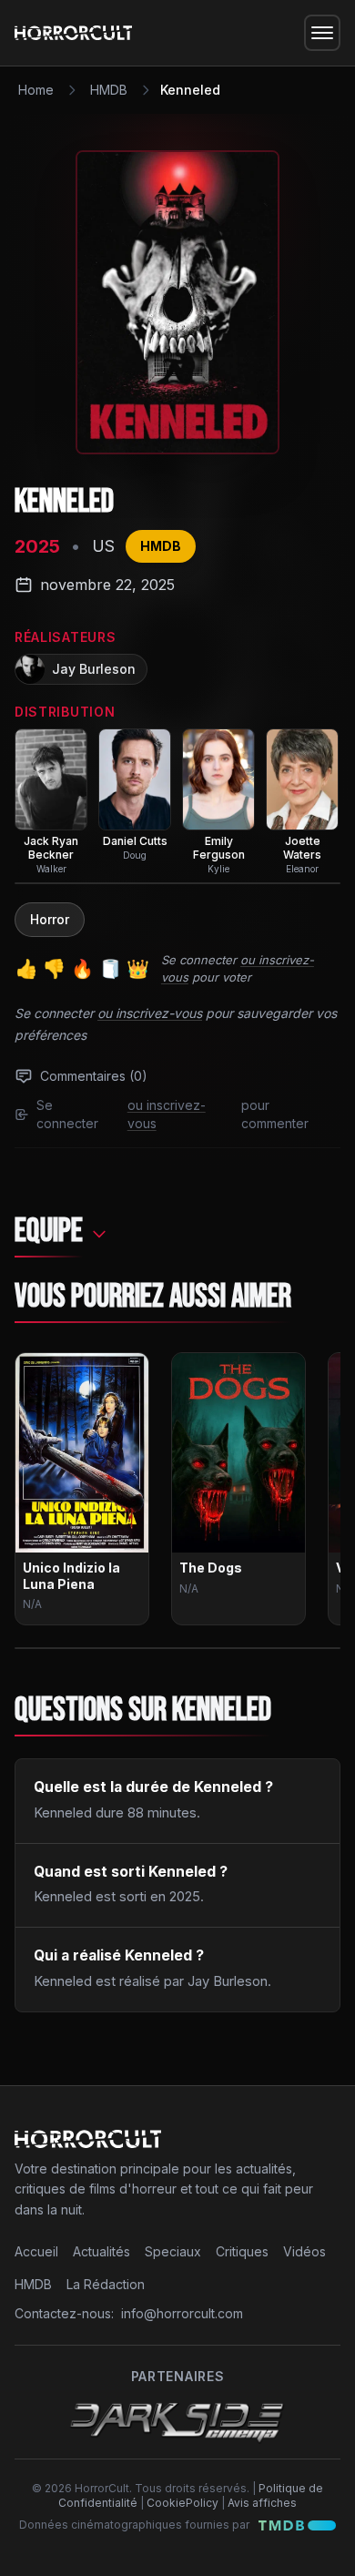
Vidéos (304, 2251)
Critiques (242, 2251)
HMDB (109, 90)
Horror (50, 919)
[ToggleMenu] (322, 33)
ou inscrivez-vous (150, 1013)
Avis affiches (262, 2503)
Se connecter (199, 960)
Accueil (36, 2251)
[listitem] (51, 802)
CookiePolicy (183, 2503)
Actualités (101, 2251)
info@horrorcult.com (182, 2313)
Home (36, 90)
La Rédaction (106, 2284)
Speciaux (173, 2251)
